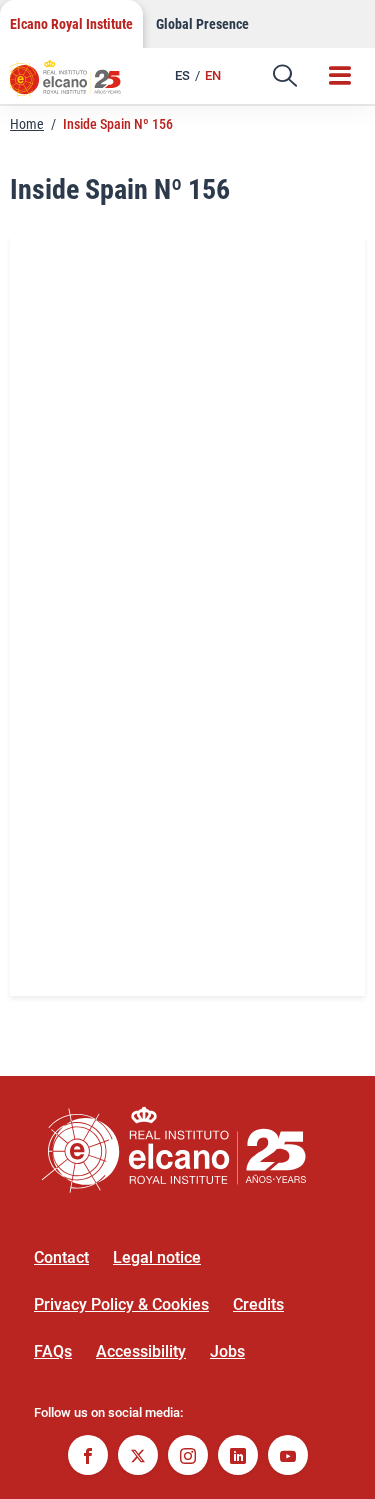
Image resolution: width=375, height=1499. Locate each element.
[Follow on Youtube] (288, 1457)
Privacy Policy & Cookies (121, 1304)
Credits (258, 1304)
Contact (61, 1257)
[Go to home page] (75, 85)
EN (213, 75)
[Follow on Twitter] (138, 1457)
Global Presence (202, 24)
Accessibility (141, 1351)
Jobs (227, 1351)
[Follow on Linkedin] (238, 1457)
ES (182, 75)
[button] (285, 76)
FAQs (53, 1351)
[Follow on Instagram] (188, 1457)
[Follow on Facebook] (88, 1457)
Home (27, 124)
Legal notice (157, 1257)
